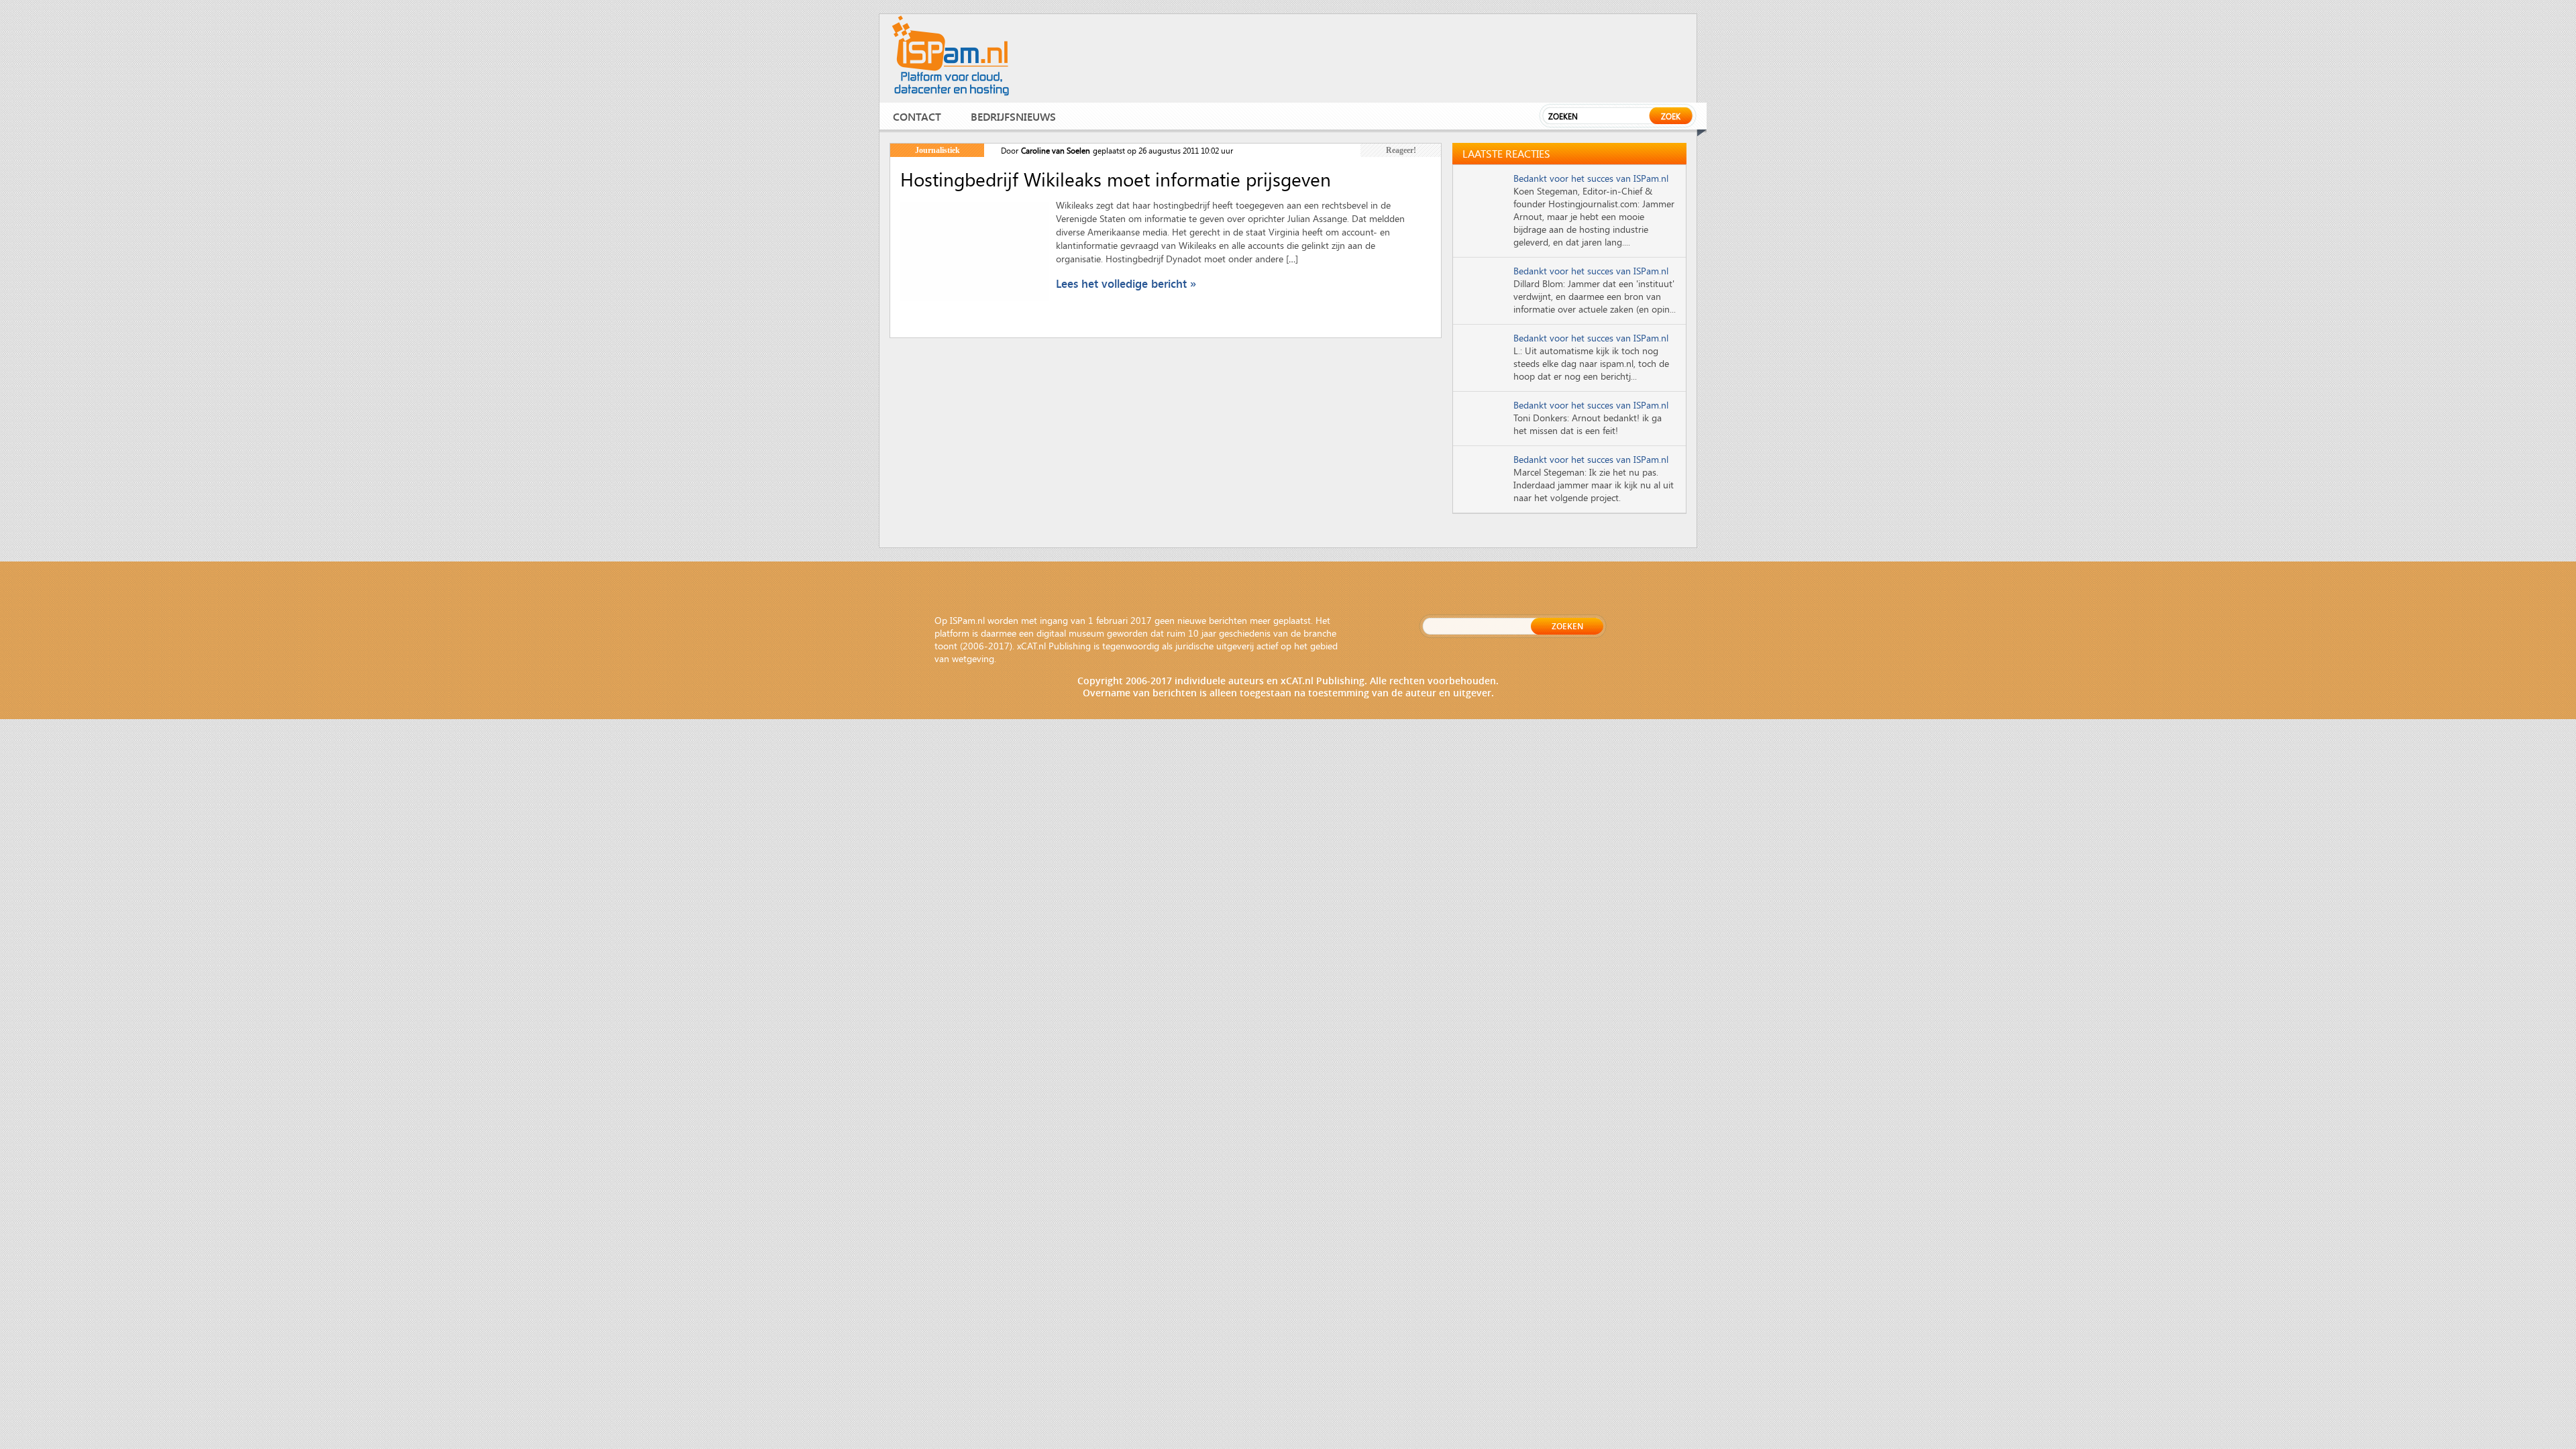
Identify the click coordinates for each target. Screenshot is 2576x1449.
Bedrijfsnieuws (1013, 116)
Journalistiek (937, 150)
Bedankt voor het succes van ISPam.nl (1591, 178)
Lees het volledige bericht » (1126, 283)
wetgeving (973, 658)
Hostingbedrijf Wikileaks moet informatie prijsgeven (1116, 179)
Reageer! (1401, 150)
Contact (917, 116)
